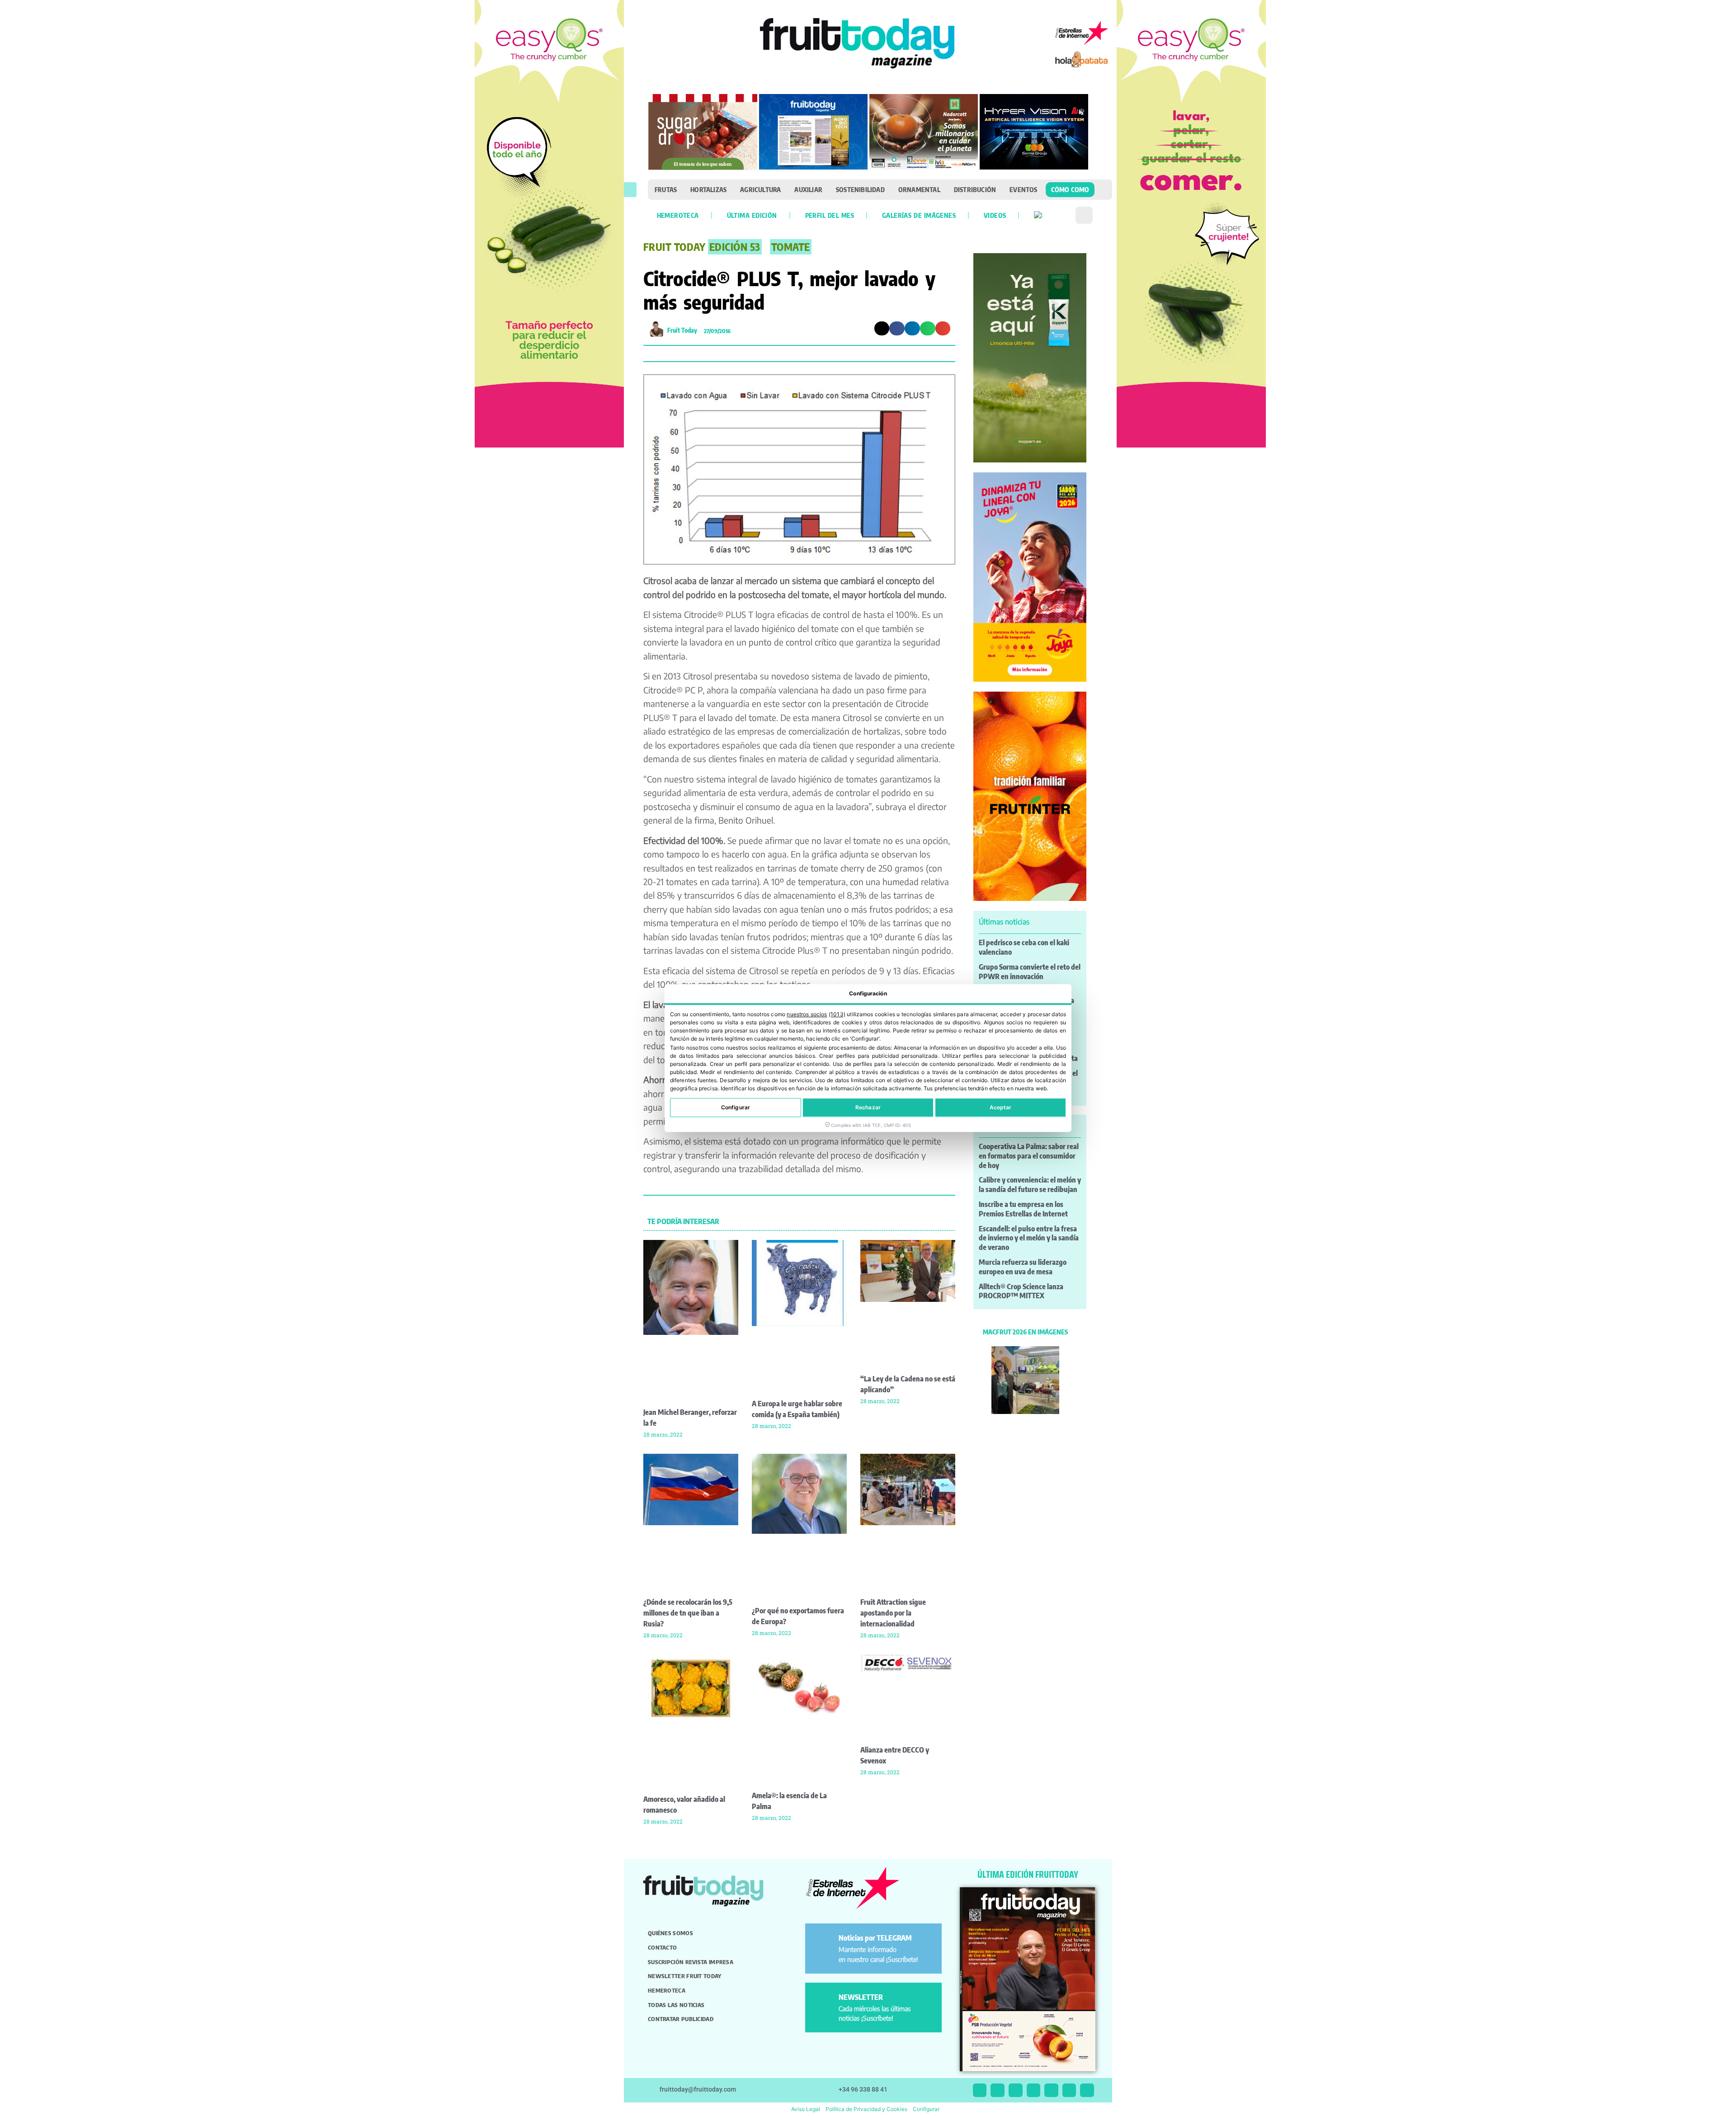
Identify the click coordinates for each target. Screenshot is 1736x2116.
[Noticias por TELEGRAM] (823, 1942)
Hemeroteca (678, 215)
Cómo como (1070, 189)
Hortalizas (708, 189)
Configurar (736, 1107)
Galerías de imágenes (919, 215)
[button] (630, 190)
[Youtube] (1051, 2090)
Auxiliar (808, 189)
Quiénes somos (670, 1933)
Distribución (975, 189)
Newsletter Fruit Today (685, 1976)
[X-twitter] (980, 2090)
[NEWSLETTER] (823, 2001)
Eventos (1023, 189)
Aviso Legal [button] (806, 2109)
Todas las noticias (676, 2005)
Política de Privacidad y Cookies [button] (866, 2109)
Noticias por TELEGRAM (875, 1938)
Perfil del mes (830, 215)
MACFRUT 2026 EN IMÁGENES (1025, 1332)
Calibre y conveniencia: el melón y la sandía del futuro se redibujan (1030, 1185)
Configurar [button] (926, 2109)
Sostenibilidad (860, 189)
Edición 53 (735, 247)
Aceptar (1001, 1107)
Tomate (791, 247)
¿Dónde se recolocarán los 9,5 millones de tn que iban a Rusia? (688, 1613)
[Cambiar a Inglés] (1038, 215)
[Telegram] (1069, 2090)
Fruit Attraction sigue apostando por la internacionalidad (893, 1613)
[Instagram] (998, 2090)
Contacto (662, 1947)
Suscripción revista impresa (691, 1962)
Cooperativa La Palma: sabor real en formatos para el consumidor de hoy (1029, 1156)
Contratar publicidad (681, 2019)
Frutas (666, 189)
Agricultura (760, 189)
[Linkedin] (1034, 2090)
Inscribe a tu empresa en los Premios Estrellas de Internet (1023, 1209)
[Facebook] (1016, 2090)
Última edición (752, 215)
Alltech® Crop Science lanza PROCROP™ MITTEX (1021, 1291)
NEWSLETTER (861, 1997)
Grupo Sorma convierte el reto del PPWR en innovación (1030, 972)
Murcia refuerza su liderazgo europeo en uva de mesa (1023, 1267)
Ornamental (919, 189)
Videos (995, 215)
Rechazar (868, 1107)
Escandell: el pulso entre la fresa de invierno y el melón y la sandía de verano (1029, 1238)
